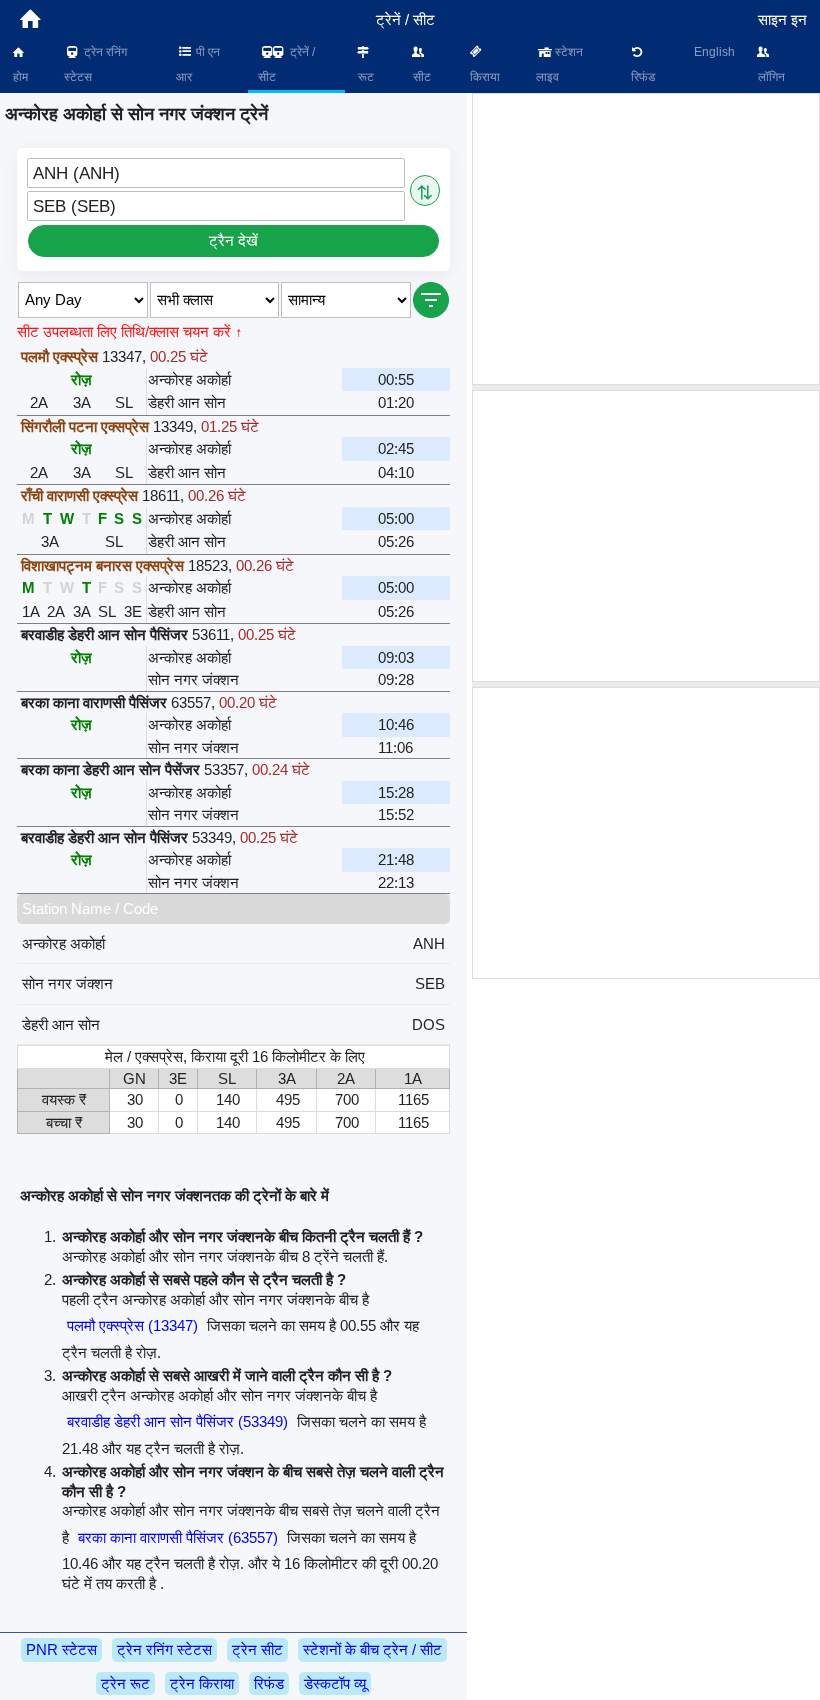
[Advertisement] (646, 239)
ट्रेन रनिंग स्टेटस (95, 64)
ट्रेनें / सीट (286, 64)
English (714, 52)
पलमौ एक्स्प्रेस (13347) (132, 1325)
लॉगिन (770, 77)
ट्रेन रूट (125, 1683)
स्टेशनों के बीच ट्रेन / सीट (372, 1649)
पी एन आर (198, 64)
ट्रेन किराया (202, 1683)
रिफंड (641, 77)
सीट (420, 77)
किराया (483, 77)
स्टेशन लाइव (560, 64)
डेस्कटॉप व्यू (335, 1683)
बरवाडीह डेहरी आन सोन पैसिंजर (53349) (177, 1421)
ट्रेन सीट (257, 1649)
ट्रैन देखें (233, 240)
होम (19, 77)
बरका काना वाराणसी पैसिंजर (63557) (178, 1537)
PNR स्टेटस (61, 1649)
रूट (364, 77)
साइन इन (782, 19)
